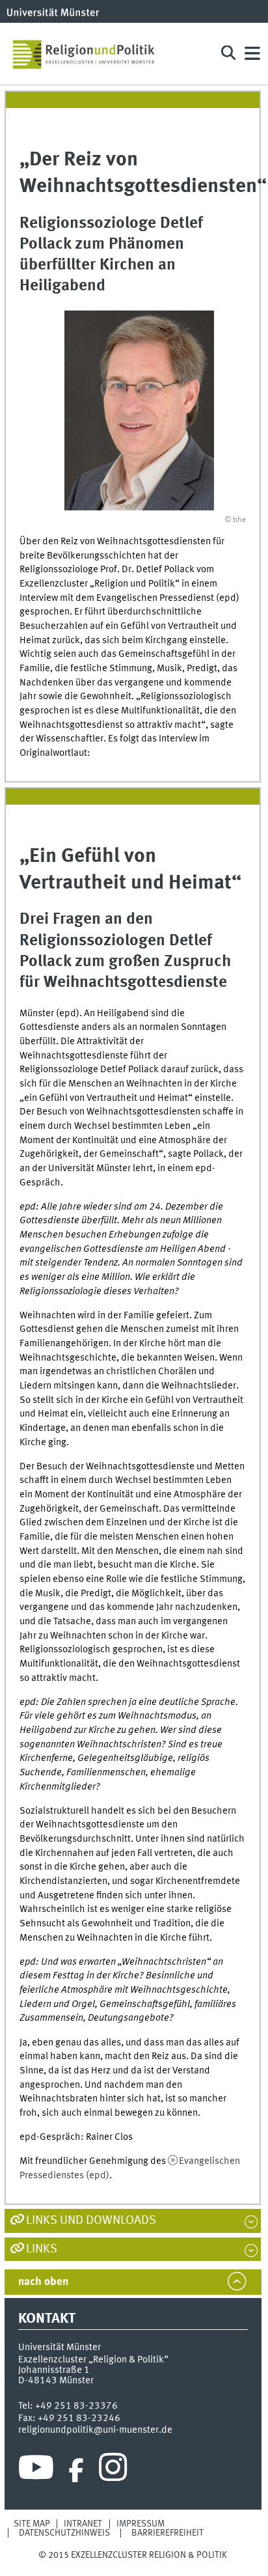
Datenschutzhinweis (64, 2533)
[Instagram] (113, 2471)
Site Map (32, 2524)
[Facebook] (76, 2471)
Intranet (83, 2524)
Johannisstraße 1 (54, 2370)
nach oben (43, 2282)
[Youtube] (36, 2471)
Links (42, 2249)
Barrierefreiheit (167, 2533)
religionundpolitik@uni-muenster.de (95, 2430)
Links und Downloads (91, 2221)
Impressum (141, 2524)
